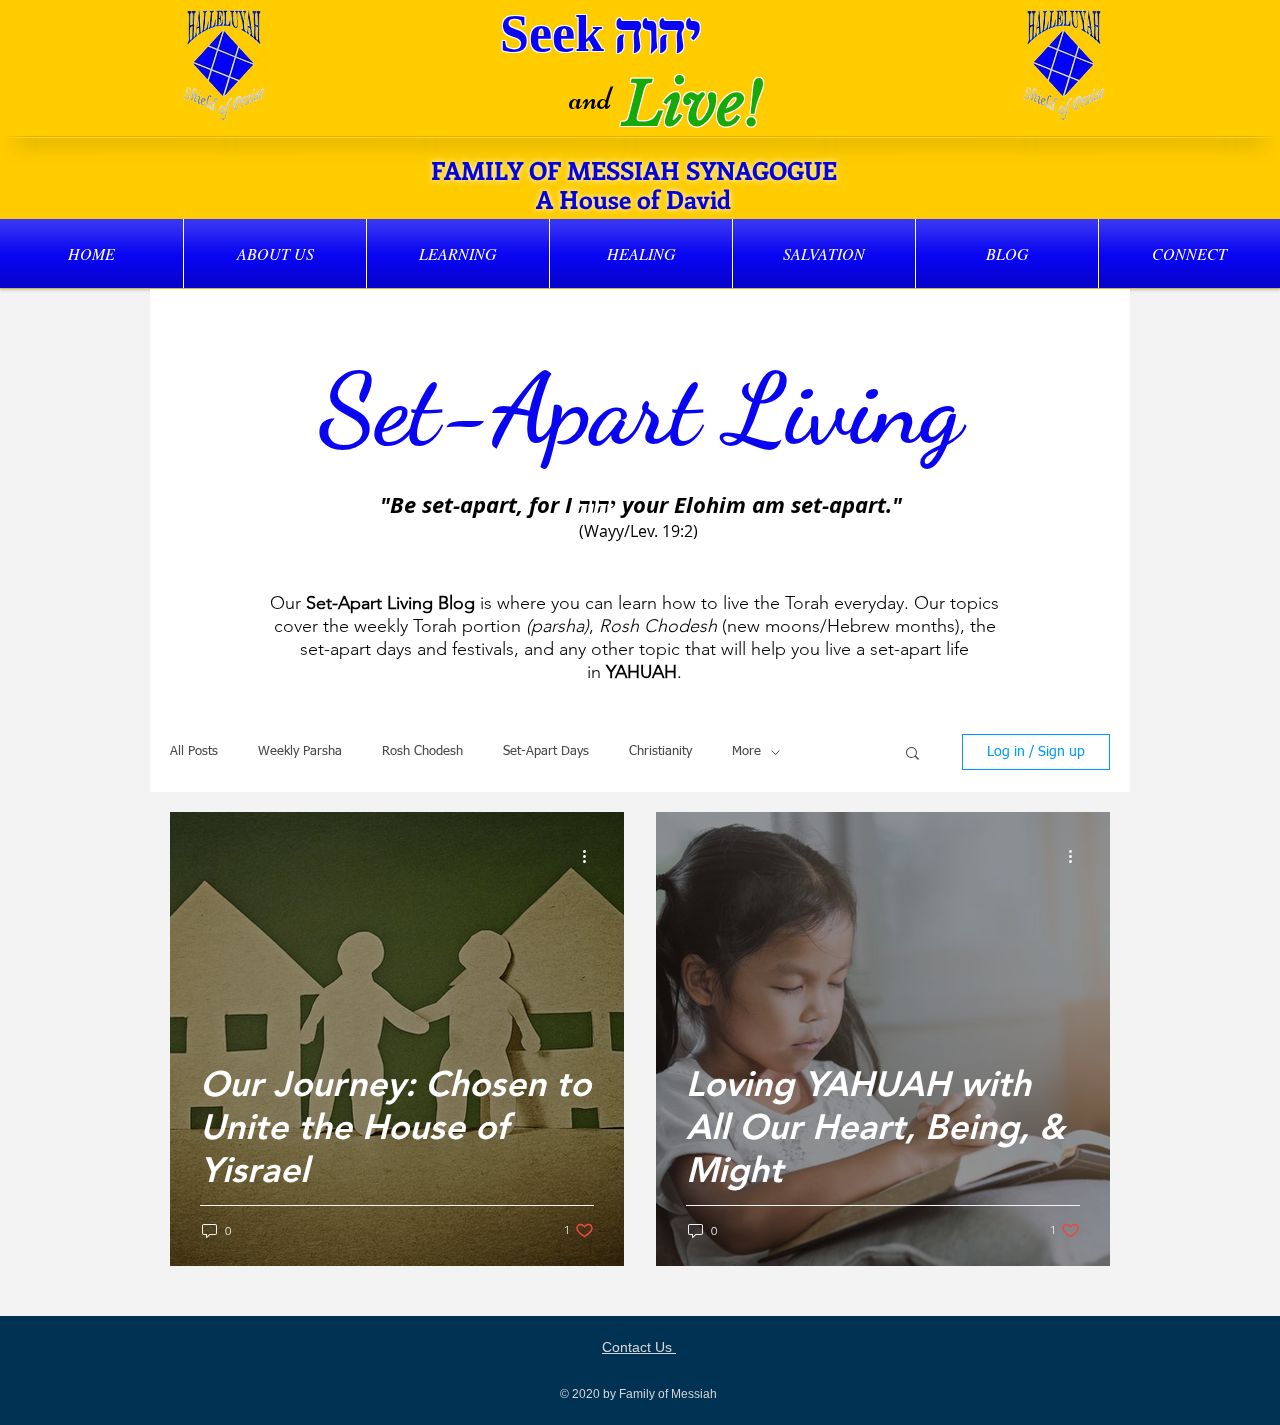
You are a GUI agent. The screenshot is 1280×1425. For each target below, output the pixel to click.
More (746, 751)
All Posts (194, 751)
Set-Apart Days (546, 751)
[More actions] (591, 856)
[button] (275, 253)
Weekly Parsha (300, 751)
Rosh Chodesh (422, 751)
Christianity (660, 751)
